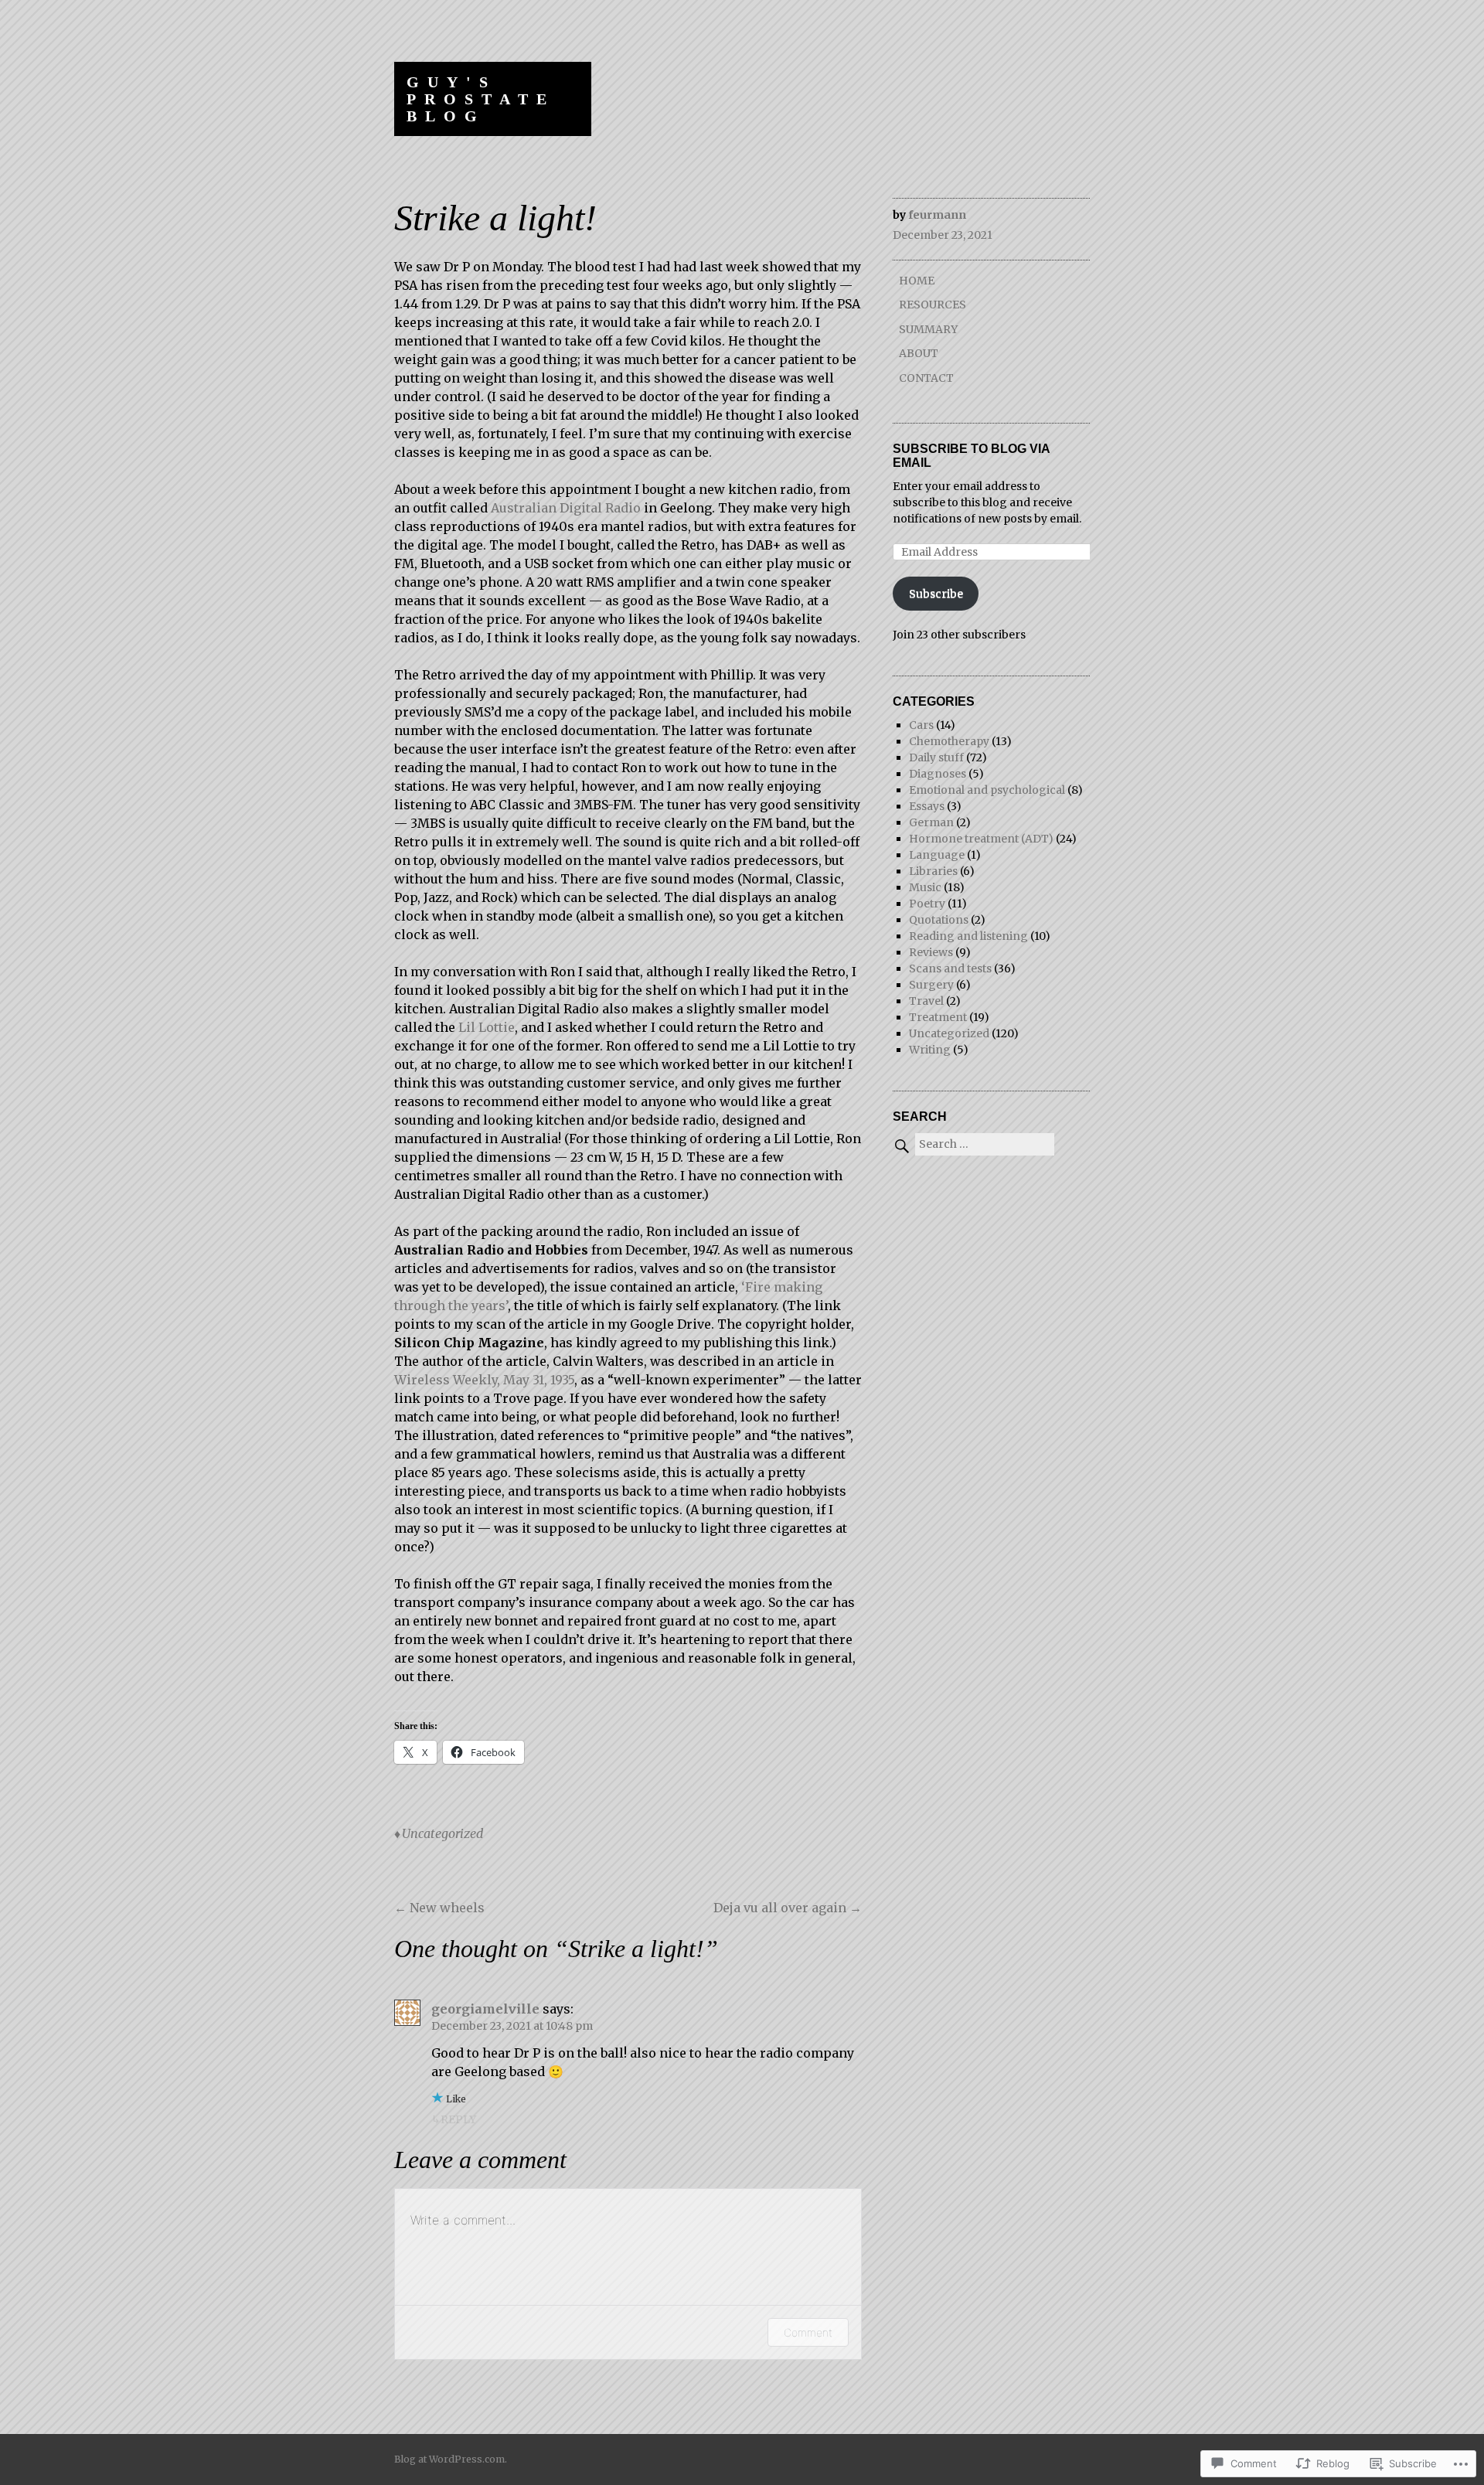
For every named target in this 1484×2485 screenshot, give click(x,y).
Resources (933, 305)
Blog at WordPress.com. (451, 2459)
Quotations (939, 920)
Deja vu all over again (788, 1908)
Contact (926, 378)
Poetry (927, 904)
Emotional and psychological (987, 790)
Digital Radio (600, 508)
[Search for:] (973, 1144)
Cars (921, 725)
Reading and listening (968, 936)
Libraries (933, 871)
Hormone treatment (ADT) (981, 839)
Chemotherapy (949, 741)
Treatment (938, 1017)
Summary (928, 329)
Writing (930, 1050)
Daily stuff (936, 757)
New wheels (439, 1908)
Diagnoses (938, 774)
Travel (926, 1001)
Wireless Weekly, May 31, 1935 (484, 1380)
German (931, 822)
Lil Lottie (487, 1027)
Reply (458, 2119)
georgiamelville (485, 2009)
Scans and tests (950, 968)
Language (937, 855)
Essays (927, 806)
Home (917, 281)
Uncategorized (442, 1833)
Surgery (931, 985)
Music (925, 887)
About (919, 353)
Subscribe (936, 594)
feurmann (937, 215)
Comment (808, 2332)
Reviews (931, 952)
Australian (525, 508)
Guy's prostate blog (481, 99)
